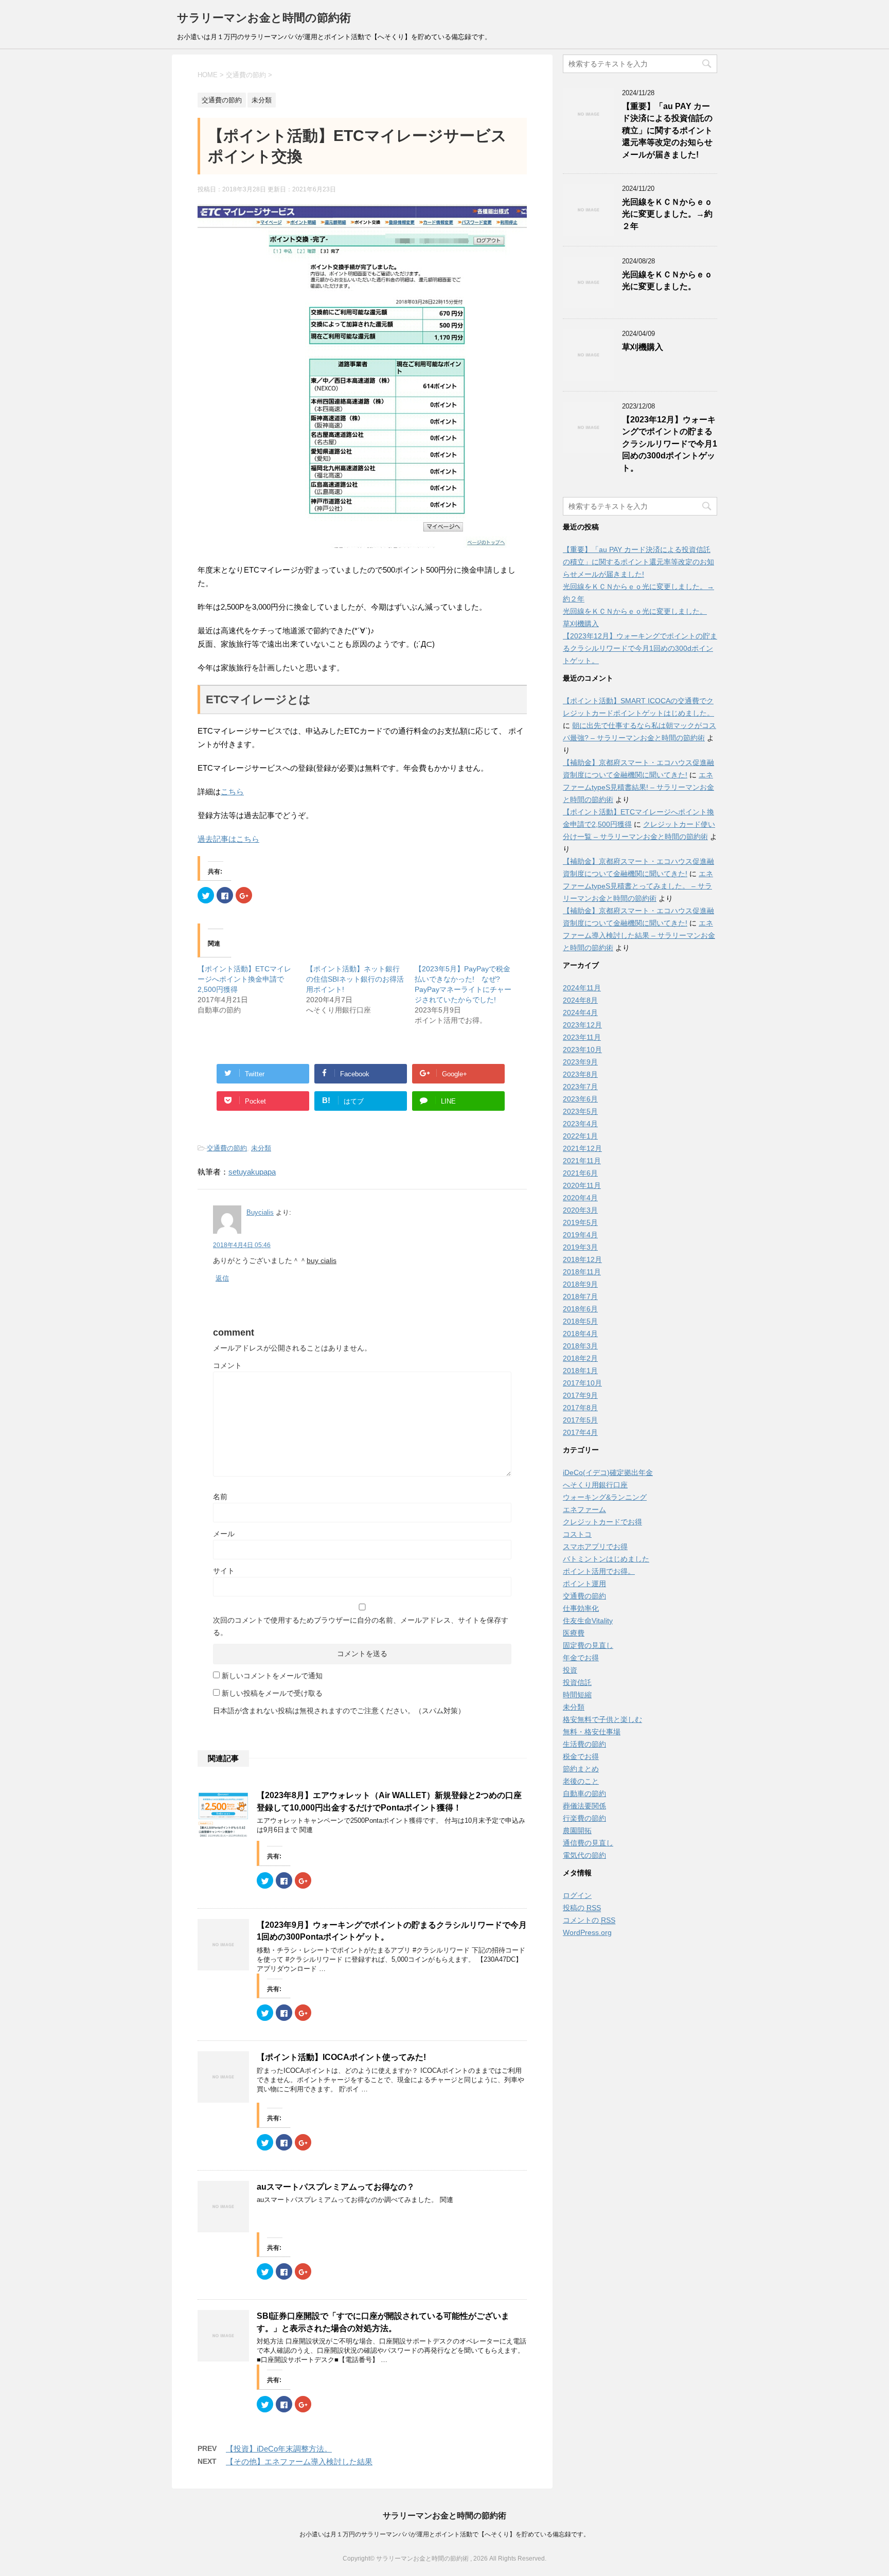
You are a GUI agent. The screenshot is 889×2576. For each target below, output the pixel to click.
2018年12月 (582, 1259)
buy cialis (322, 1260)
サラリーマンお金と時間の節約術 (264, 18)
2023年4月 (580, 1124)
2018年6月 (580, 1309)
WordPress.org (587, 1932)
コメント (227, 1365)
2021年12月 (582, 1148)
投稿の (582, 1908)
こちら (232, 792)
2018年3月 (580, 1346)
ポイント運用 (584, 1584)
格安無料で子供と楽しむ (602, 1719)
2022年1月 (580, 1136)
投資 (570, 1670)
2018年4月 (580, 1334)
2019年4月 (580, 1235)
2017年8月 (580, 1408)
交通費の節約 (227, 1148)
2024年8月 (580, 1000)
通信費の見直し (588, 1843)
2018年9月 (580, 1284)
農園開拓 (577, 1831)
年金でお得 (581, 1658)
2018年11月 (582, 1272)
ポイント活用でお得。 (599, 1571)
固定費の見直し (588, 1645)
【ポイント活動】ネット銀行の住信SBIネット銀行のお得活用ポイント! (355, 979)
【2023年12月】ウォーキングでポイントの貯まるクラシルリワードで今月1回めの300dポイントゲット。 (670, 444)
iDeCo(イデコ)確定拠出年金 (608, 1472)
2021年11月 (582, 1161)
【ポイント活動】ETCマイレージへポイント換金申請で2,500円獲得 (244, 979)
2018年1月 (580, 1371)
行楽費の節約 (584, 1818)
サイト (224, 1571)
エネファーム (584, 1509)
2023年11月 (582, 1037)
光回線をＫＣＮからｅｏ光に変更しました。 (667, 280)
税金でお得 (581, 1756)
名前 (220, 1497)
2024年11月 (582, 988)
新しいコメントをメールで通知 (272, 1676)
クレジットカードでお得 (602, 1522)
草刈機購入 (643, 347)
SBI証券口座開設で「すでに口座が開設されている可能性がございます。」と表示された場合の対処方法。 (383, 2322)
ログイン (577, 1895)
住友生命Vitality (588, 1621)
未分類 (261, 1148)
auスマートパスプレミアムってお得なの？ (336, 2187)
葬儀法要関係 (584, 1806)
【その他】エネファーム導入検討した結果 (299, 2462)
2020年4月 (580, 1198)
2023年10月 (582, 1050)
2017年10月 (582, 1383)
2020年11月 (582, 1185)
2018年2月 (580, 1358)
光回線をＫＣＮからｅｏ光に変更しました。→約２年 (667, 214)
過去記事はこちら (228, 839)
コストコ (577, 1534)
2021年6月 (580, 1173)
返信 (222, 1278)
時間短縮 (577, 1695)
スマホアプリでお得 (595, 1547)
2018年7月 (580, 1296)
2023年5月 (580, 1111)
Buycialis (260, 1212)
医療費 (574, 1633)
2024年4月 (580, 1012)
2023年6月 (580, 1099)
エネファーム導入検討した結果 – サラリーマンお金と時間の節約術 (639, 935)
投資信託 (577, 1682)
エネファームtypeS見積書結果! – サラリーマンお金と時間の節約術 (638, 787)
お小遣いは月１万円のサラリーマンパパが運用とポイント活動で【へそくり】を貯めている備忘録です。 (444, 2534)
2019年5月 (580, 1222)
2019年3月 (580, 1247)
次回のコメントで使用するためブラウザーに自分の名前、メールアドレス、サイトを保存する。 (361, 1626)
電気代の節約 (584, 1855)
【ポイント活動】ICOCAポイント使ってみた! (341, 2057)
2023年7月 (580, 1087)
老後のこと (581, 1781)
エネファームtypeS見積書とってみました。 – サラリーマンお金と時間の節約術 (638, 886)
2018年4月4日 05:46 (242, 1245)
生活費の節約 (584, 1744)
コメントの (589, 1920)
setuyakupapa (252, 1172)
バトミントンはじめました (606, 1559)
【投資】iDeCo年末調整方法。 (279, 2449)
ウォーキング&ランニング (605, 1497)
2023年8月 (580, 1074)
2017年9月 (580, 1395)
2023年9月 (580, 1062)
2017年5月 (580, 1420)
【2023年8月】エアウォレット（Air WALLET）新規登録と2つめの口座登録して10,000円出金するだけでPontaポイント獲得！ (389, 1801)
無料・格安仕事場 (592, 1732)
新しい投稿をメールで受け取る (272, 1693)
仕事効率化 (581, 1608)
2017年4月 (580, 1432)
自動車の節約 (584, 1793)
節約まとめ (581, 1769)
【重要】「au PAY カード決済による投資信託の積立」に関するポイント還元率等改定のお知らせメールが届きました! (667, 130)
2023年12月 (582, 1025)
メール (224, 1534)
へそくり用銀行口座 (595, 1485)
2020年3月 (580, 1210)
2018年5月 (580, 1321)
